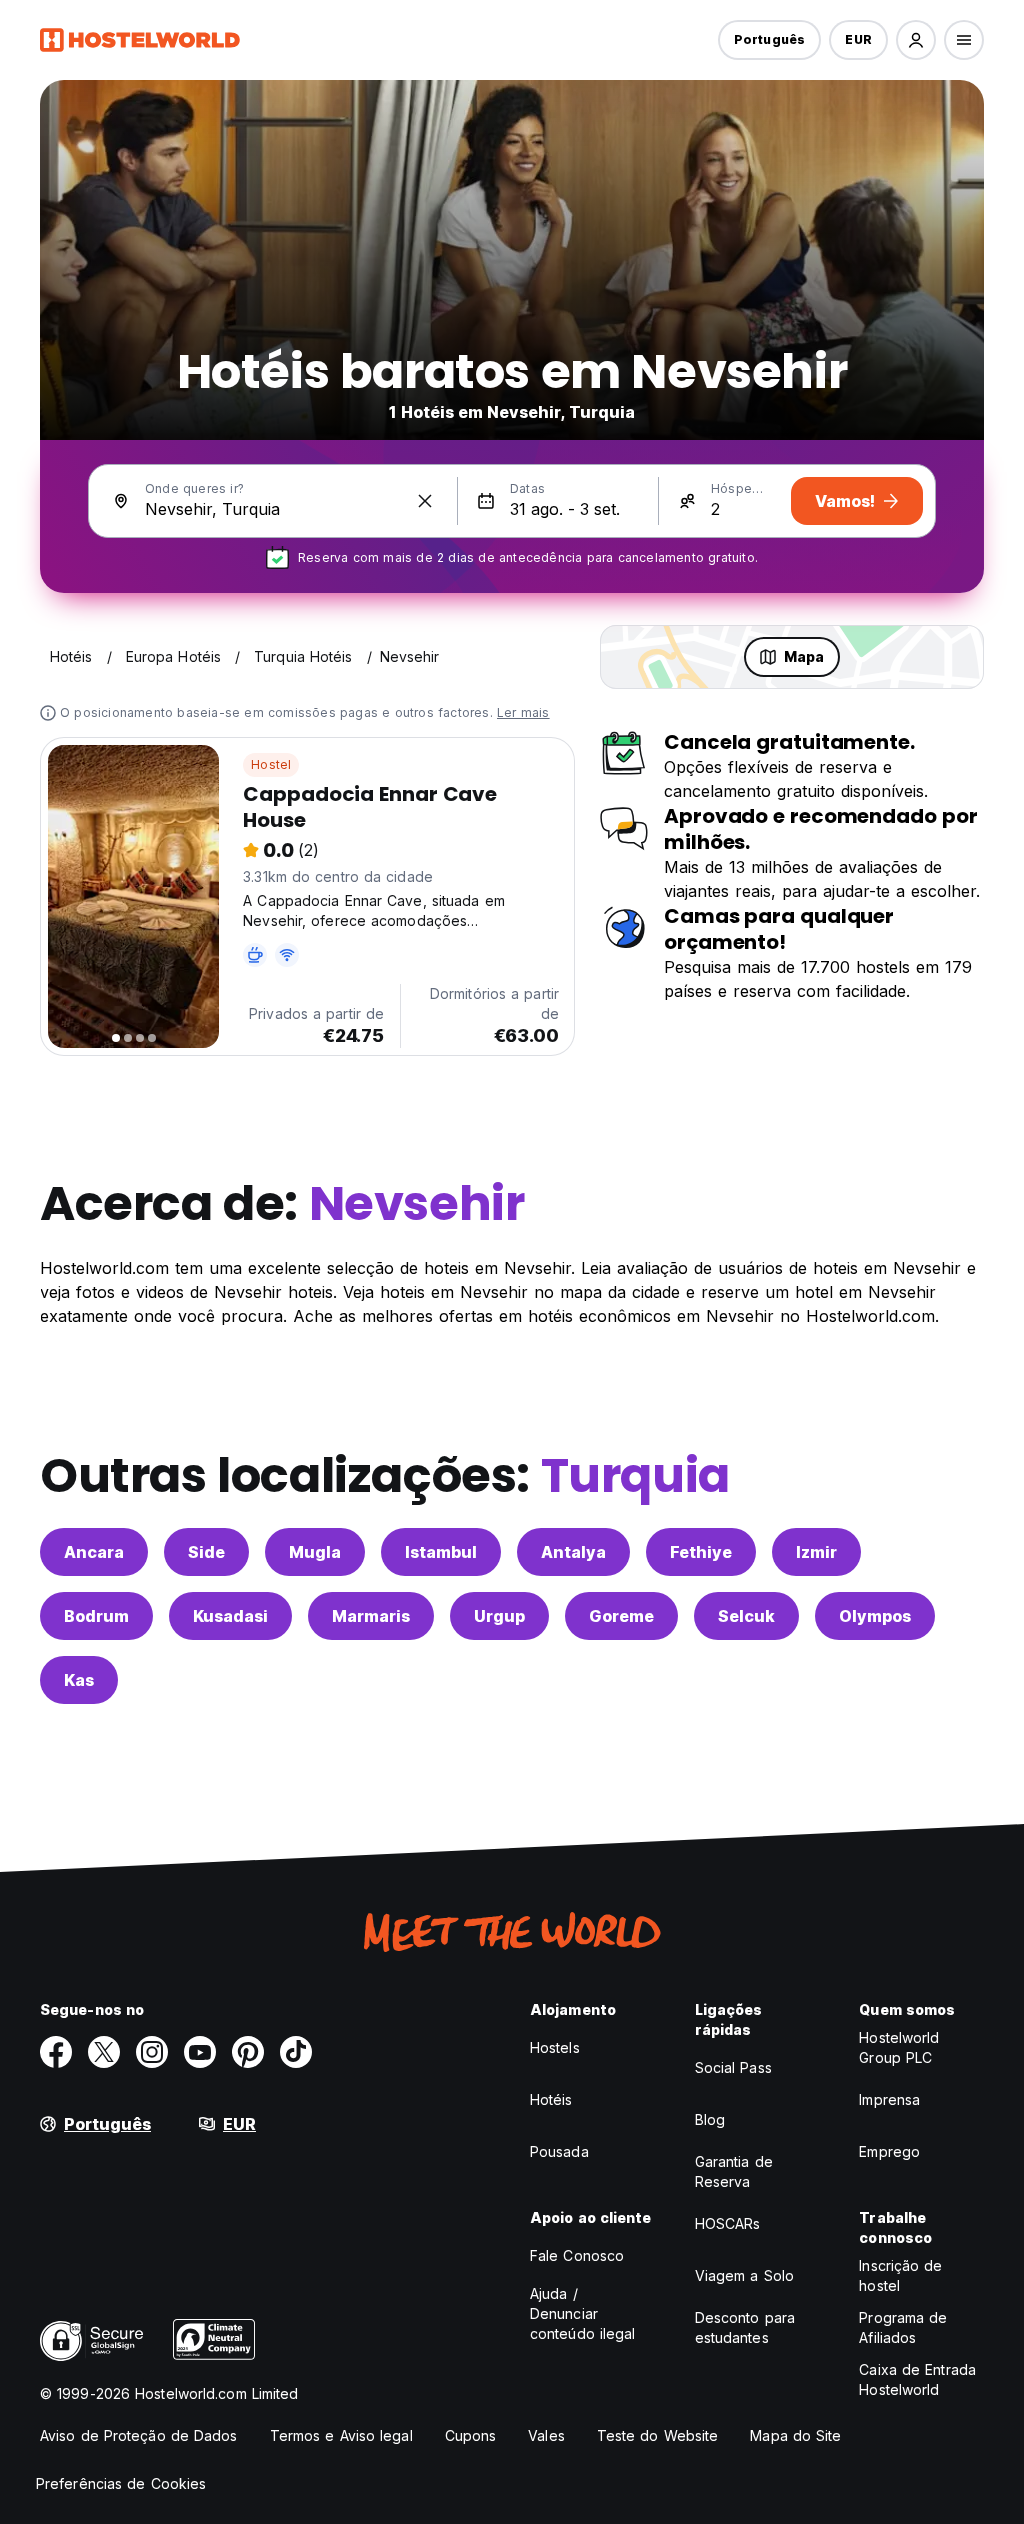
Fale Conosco (577, 2255)
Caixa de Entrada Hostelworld (917, 2379)
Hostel (271, 764)
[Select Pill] (916, 40)
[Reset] (425, 501)
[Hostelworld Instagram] (152, 2052)
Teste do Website (658, 2435)
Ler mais (523, 712)
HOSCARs (728, 2223)
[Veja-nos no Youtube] (200, 2052)
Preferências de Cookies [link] (121, 2483)
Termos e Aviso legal (341, 2435)
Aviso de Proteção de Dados (139, 2435)
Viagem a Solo (744, 2275)
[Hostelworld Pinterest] (248, 2052)
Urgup (499, 1616)
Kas (79, 1680)
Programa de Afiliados (903, 2327)
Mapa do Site (795, 2435)
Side (206, 1552)
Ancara (94, 1552)
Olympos (875, 1616)
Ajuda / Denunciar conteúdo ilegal (583, 2313)
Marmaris (371, 1616)
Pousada (559, 2151)
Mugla (315, 1552)
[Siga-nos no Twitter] (104, 2052)
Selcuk (746, 1616)
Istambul (441, 1552)
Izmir (816, 1552)
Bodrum (96, 1616)
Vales (546, 2435)
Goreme (621, 1616)
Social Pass (733, 2067)
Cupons (471, 2435)
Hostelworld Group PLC (899, 2047)
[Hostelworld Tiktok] (296, 2052)
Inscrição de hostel (900, 2275)
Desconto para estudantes (745, 2327)
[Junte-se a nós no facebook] (56, 2052)
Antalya (573, 1552)
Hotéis (551, 2099)
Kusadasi (230, 1616)
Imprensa (889, 2099)
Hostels (555, 2047)
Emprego (889, 2151)
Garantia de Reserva (734, 2171)
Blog (710, 2119)
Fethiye (701, 1552)
